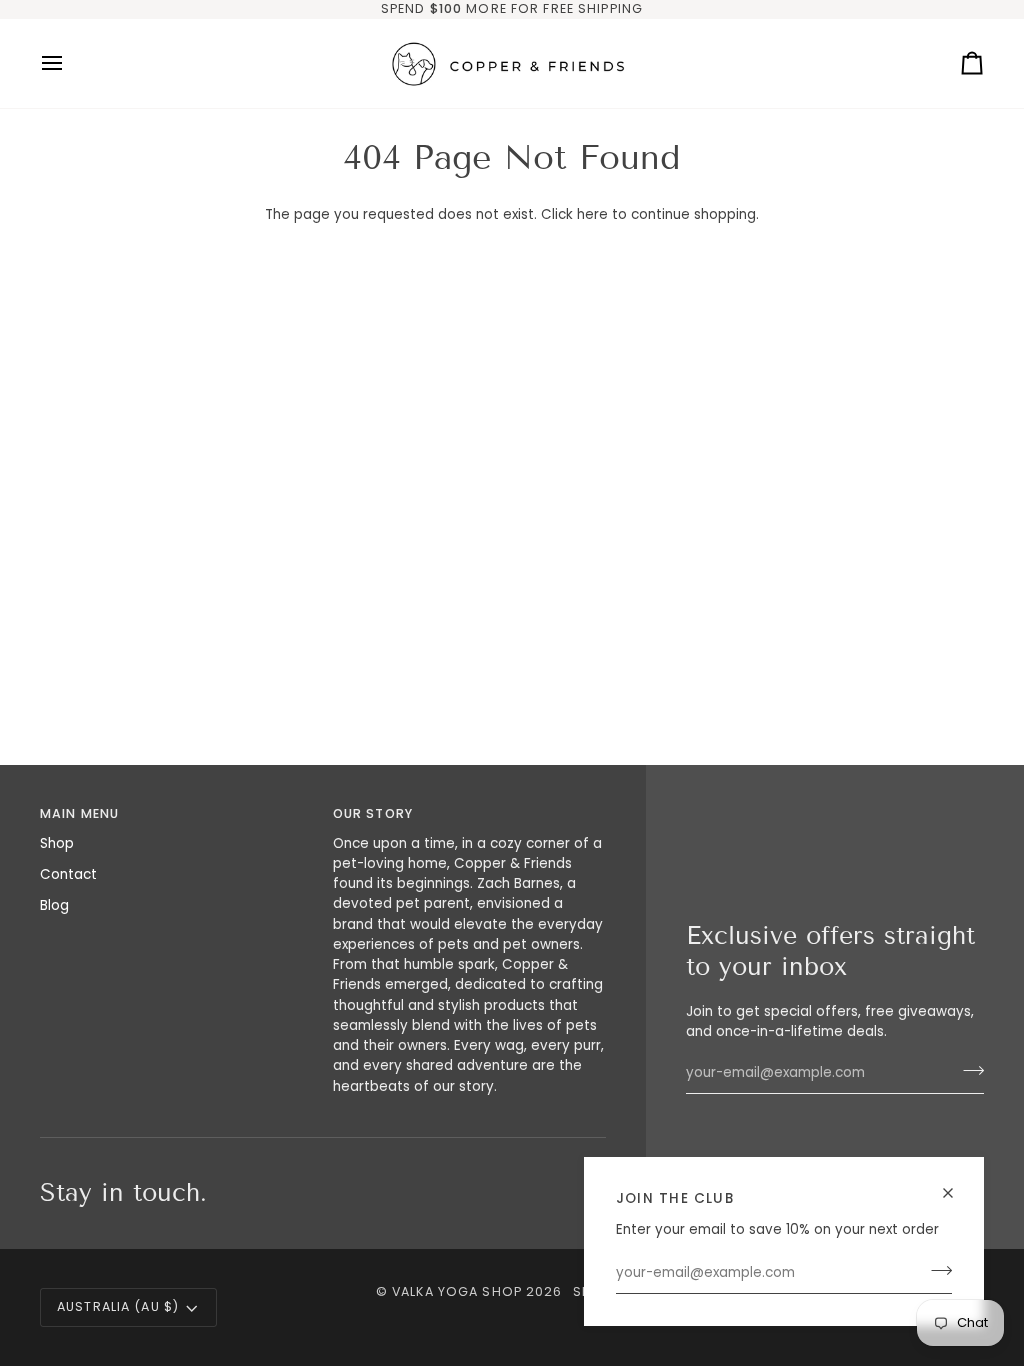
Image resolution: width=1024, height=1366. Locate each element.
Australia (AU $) (118, 1306)
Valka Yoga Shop (457, 1291)
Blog (54, 905)
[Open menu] (70, 63)
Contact (68, 874)
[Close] (956, 1193)
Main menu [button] (79, 813)
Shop (57, 843)
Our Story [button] (373, 813)
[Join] (935, 1271)
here (592, 214)
